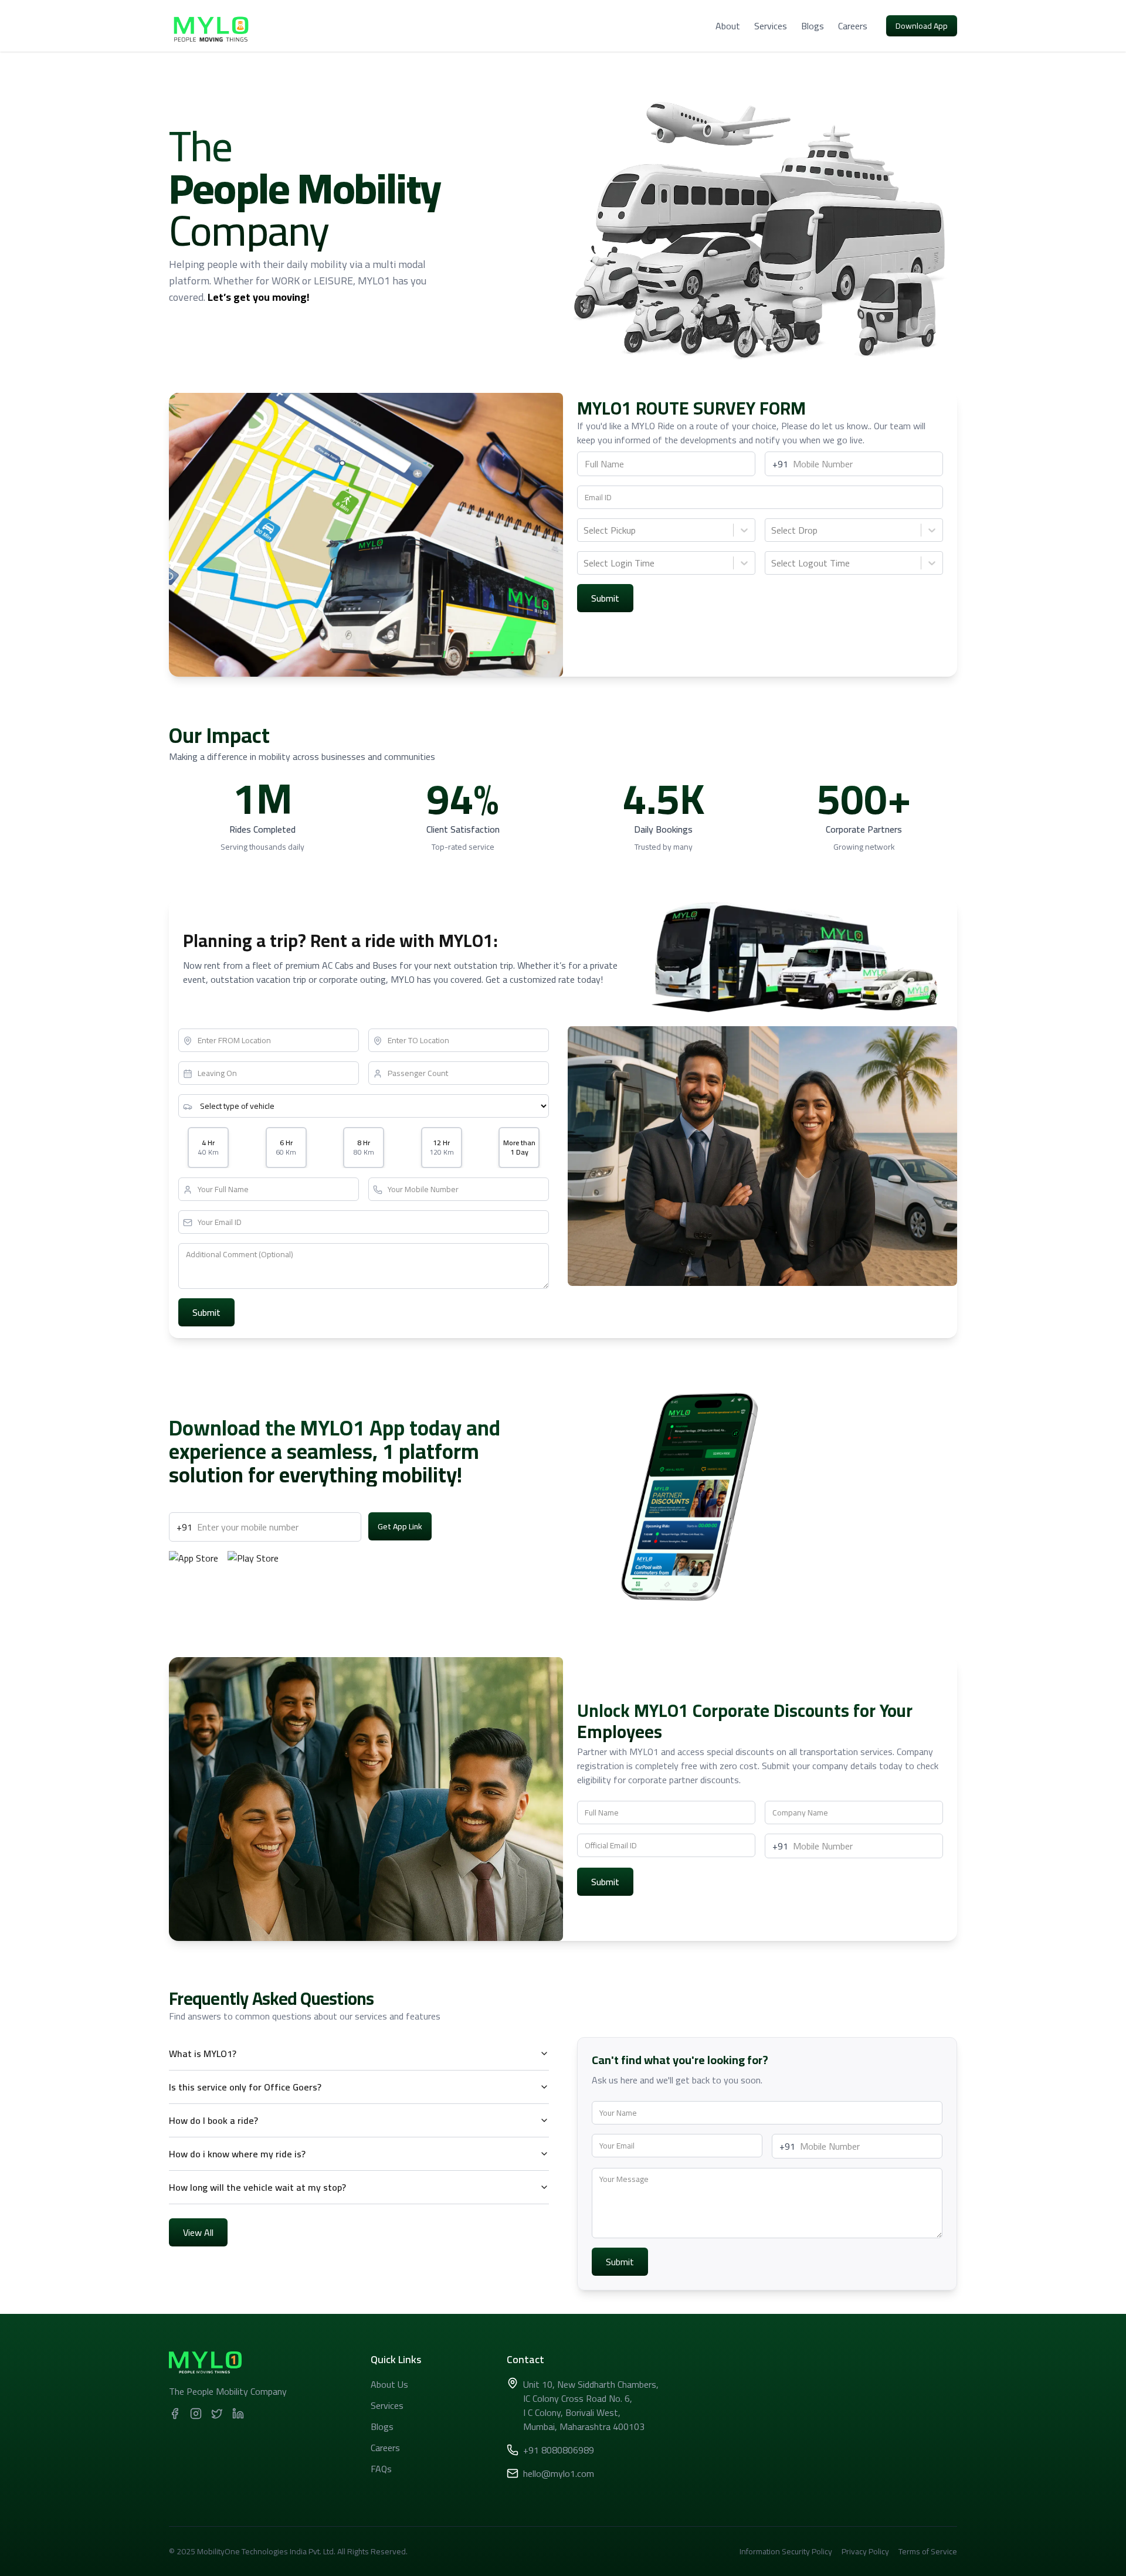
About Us (389, 2384)
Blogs (813, 26)
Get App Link (400, 1526)
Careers (853, 26)
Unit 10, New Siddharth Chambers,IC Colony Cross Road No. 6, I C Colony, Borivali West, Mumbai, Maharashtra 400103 (591, 2405)
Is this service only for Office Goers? (245, 2087)
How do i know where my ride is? (237, 2154)
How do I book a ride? (213, 2120)
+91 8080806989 (559, 2450)
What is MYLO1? (203, 2054)
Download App (922, 26)
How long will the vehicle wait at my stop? (257, 2187)
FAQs (381, 2469)
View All (198, 2232)
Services (771, 26)
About (728, 26)
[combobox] (585, 530)
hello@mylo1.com (559, 2473)
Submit (605, 598)
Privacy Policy (865, 2551)
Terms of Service (928, 2551)
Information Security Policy (786, 2551)
